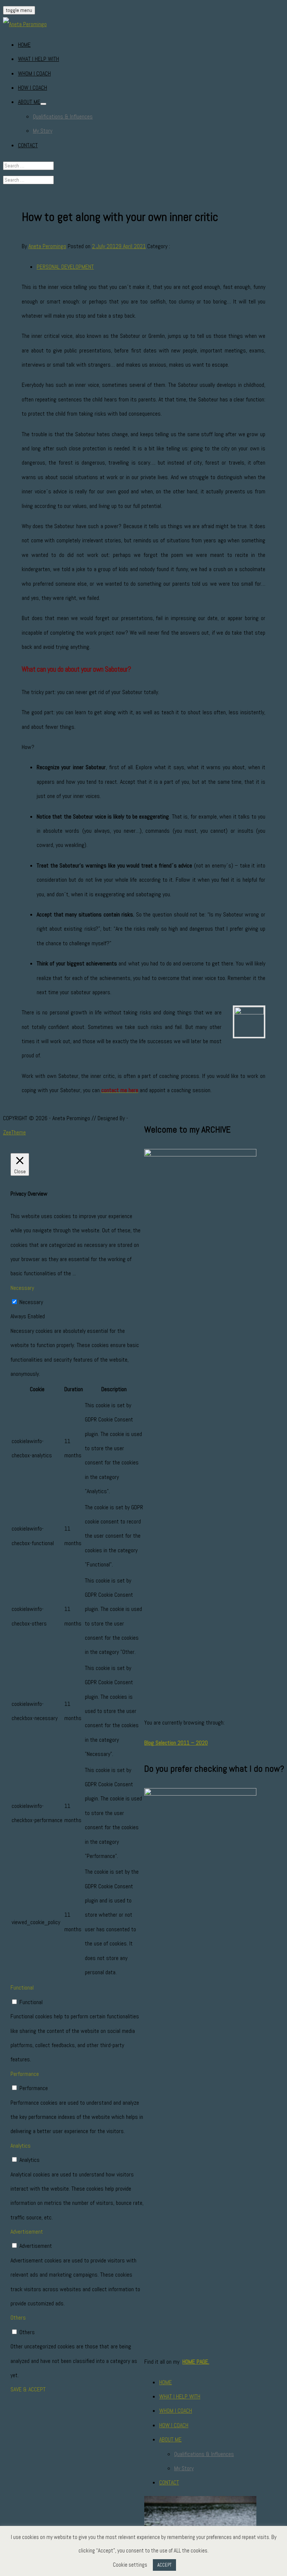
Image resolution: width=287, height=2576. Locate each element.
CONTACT (28, 145)
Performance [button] (25, 2074)
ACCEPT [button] (164, 2565)
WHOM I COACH (34, 73)
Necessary (31, 1302)
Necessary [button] (22, 1288)
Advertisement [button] (27, 2232)
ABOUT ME (29, 102)
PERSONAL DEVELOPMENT (65, 267)
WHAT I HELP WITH (38, 59)
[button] (43, 104)
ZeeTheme (14, 1132)
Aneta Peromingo (47, 246)
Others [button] (18, 2318)
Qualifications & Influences (63, 116)
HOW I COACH (33, 88)
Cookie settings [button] (130, 2565)
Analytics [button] (21, 2146)
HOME (24, 45)
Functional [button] (22, 1988)
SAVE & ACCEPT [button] (28, 2389)
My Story (43, 131)
